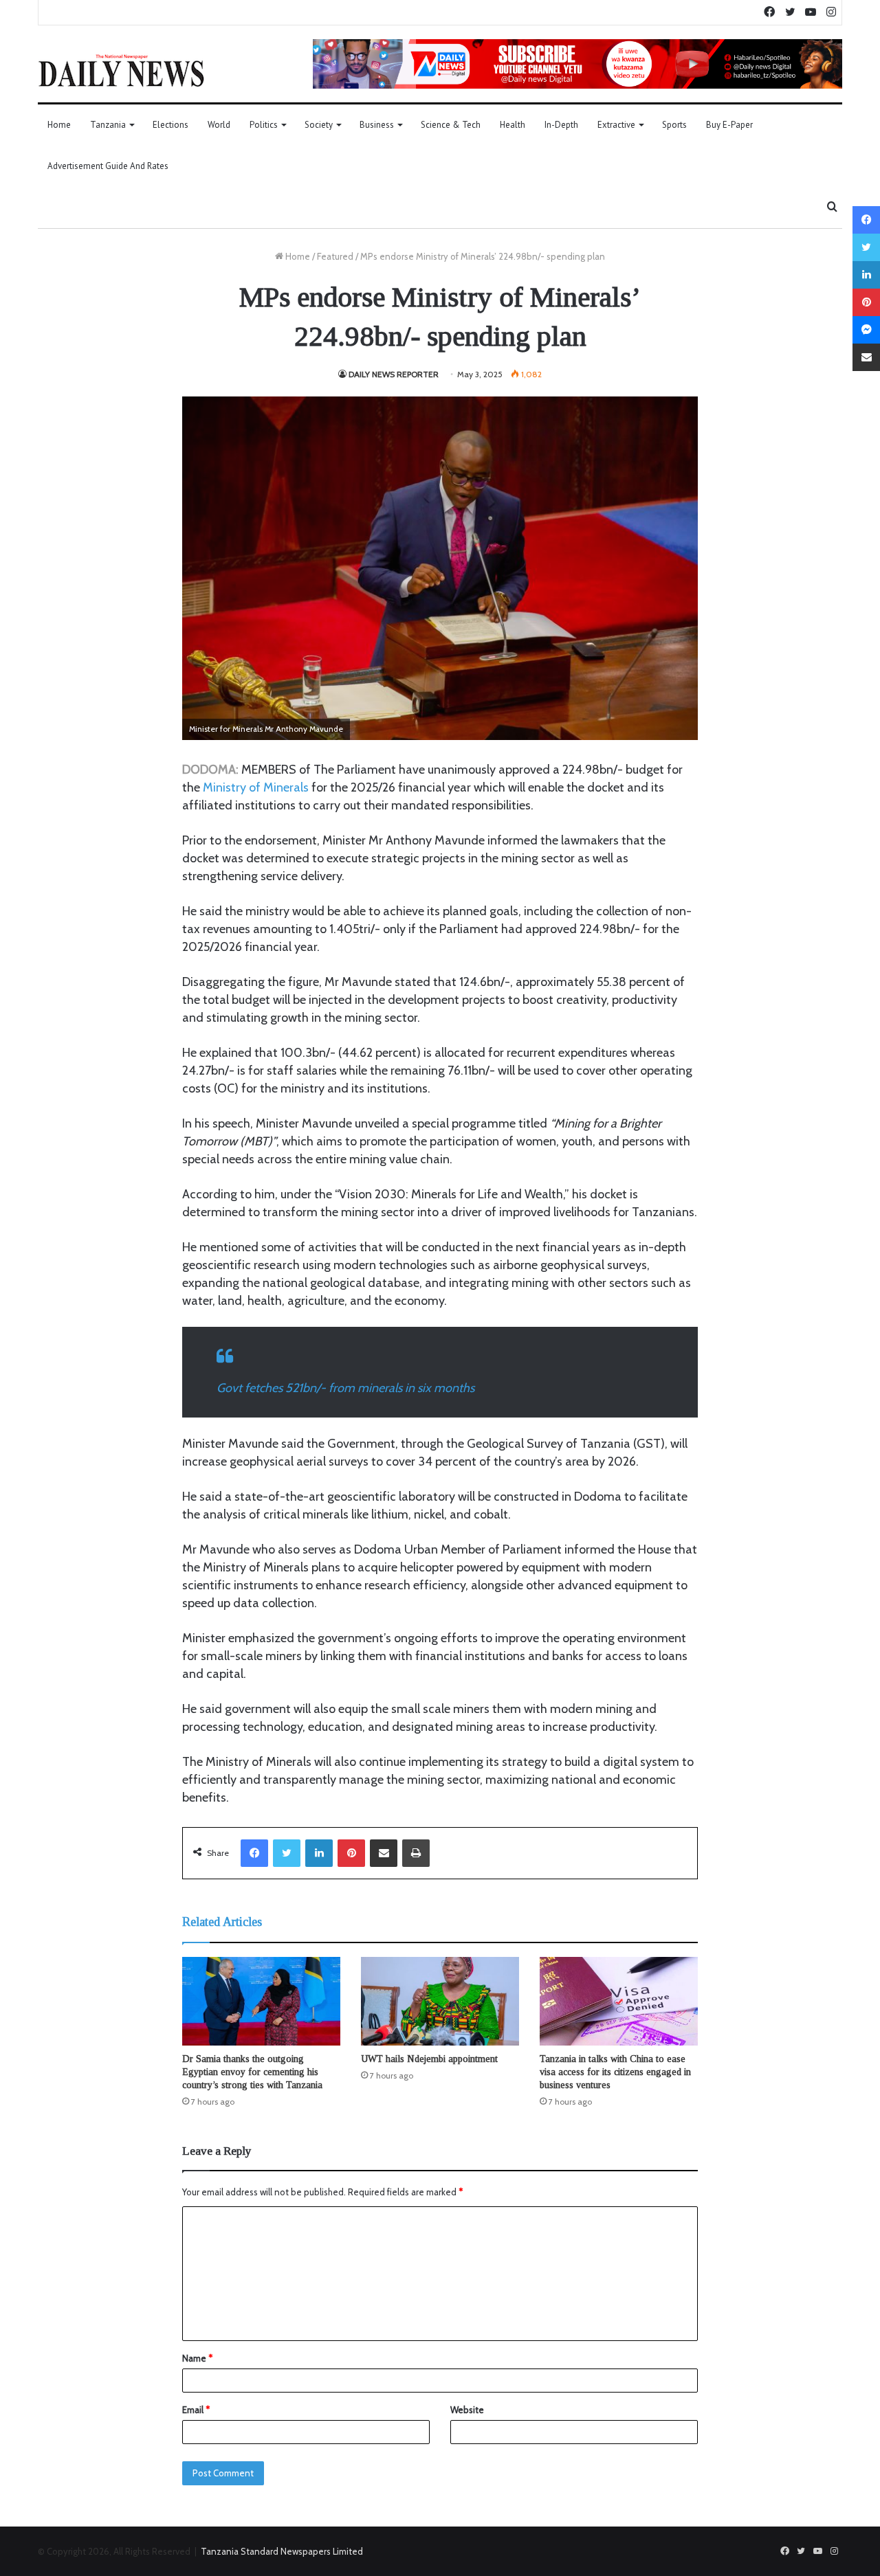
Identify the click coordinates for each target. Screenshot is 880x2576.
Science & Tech (451, 125)
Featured (335, 256)
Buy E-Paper (729, 125)
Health (513, 125)
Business (377, 125)
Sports (674, 125)
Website (467, 2410)
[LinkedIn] (319, 1853)
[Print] (416, 1853)
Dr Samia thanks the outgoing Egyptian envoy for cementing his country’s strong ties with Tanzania (252, 2072)
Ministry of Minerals (256, 787)
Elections (170, 125)
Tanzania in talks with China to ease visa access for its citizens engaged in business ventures (615, 2072)
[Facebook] (254, 1853)
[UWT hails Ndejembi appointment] (440, 2002)
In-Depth (561, 125)
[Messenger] (866, 330)
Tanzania (108, 125)
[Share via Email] (384, 1853)
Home (59, 125)
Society (319, 125)
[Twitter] (287, 1853)
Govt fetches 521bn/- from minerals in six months (345, 1388)
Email (196, 2410)
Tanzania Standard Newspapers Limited (282, 2551)
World (219, 125)
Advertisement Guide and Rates (108, 166)
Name (197, 2358)
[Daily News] (121, 70)
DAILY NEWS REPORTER (394, 374)
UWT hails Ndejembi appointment (429, 2059)
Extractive (616, 125)
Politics (264, 125)
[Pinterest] (351, 1853)
